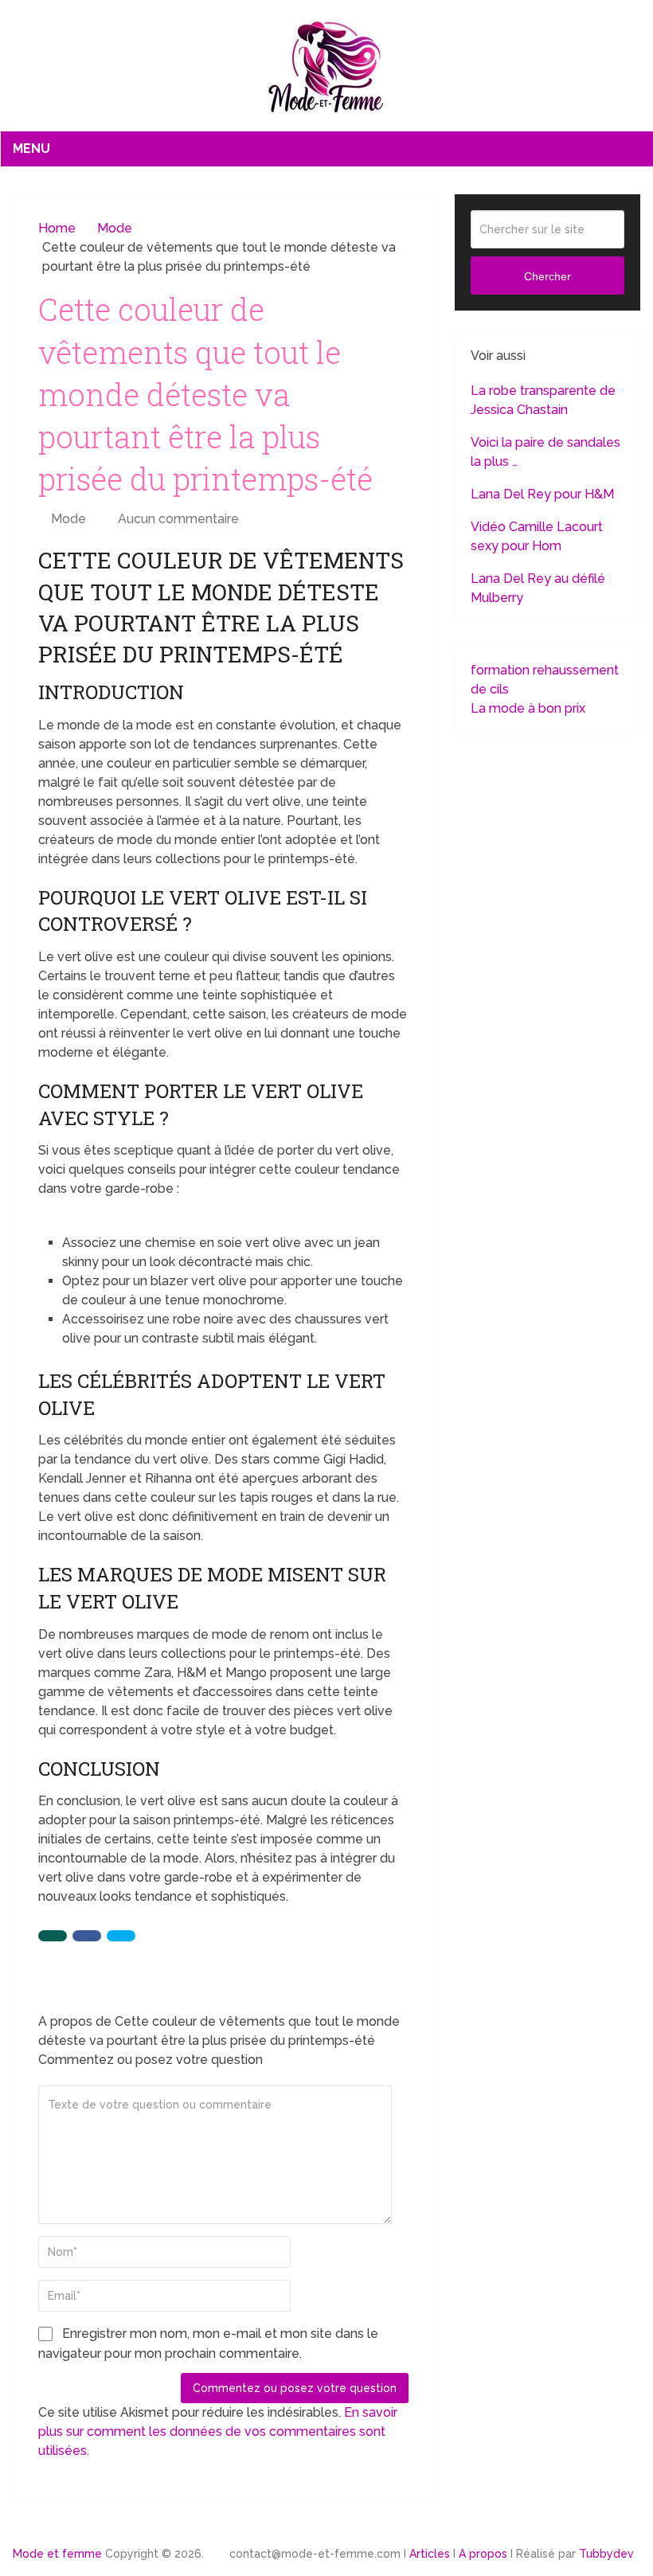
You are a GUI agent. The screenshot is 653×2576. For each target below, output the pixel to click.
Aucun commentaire (178, 519)
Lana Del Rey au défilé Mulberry (538, 588)
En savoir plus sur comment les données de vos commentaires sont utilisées (218, 2431)
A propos (483, 2554)
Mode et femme (57, 2554)
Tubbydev (606, 2554)
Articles (430, 2554)
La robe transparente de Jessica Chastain (543, 400)
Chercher (547, 276)
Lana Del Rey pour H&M (542, 494)
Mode (68, 519)
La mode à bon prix (528, 708)
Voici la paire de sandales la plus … (545, 452)
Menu (31, 149)
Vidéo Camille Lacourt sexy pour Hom (537, 536)
